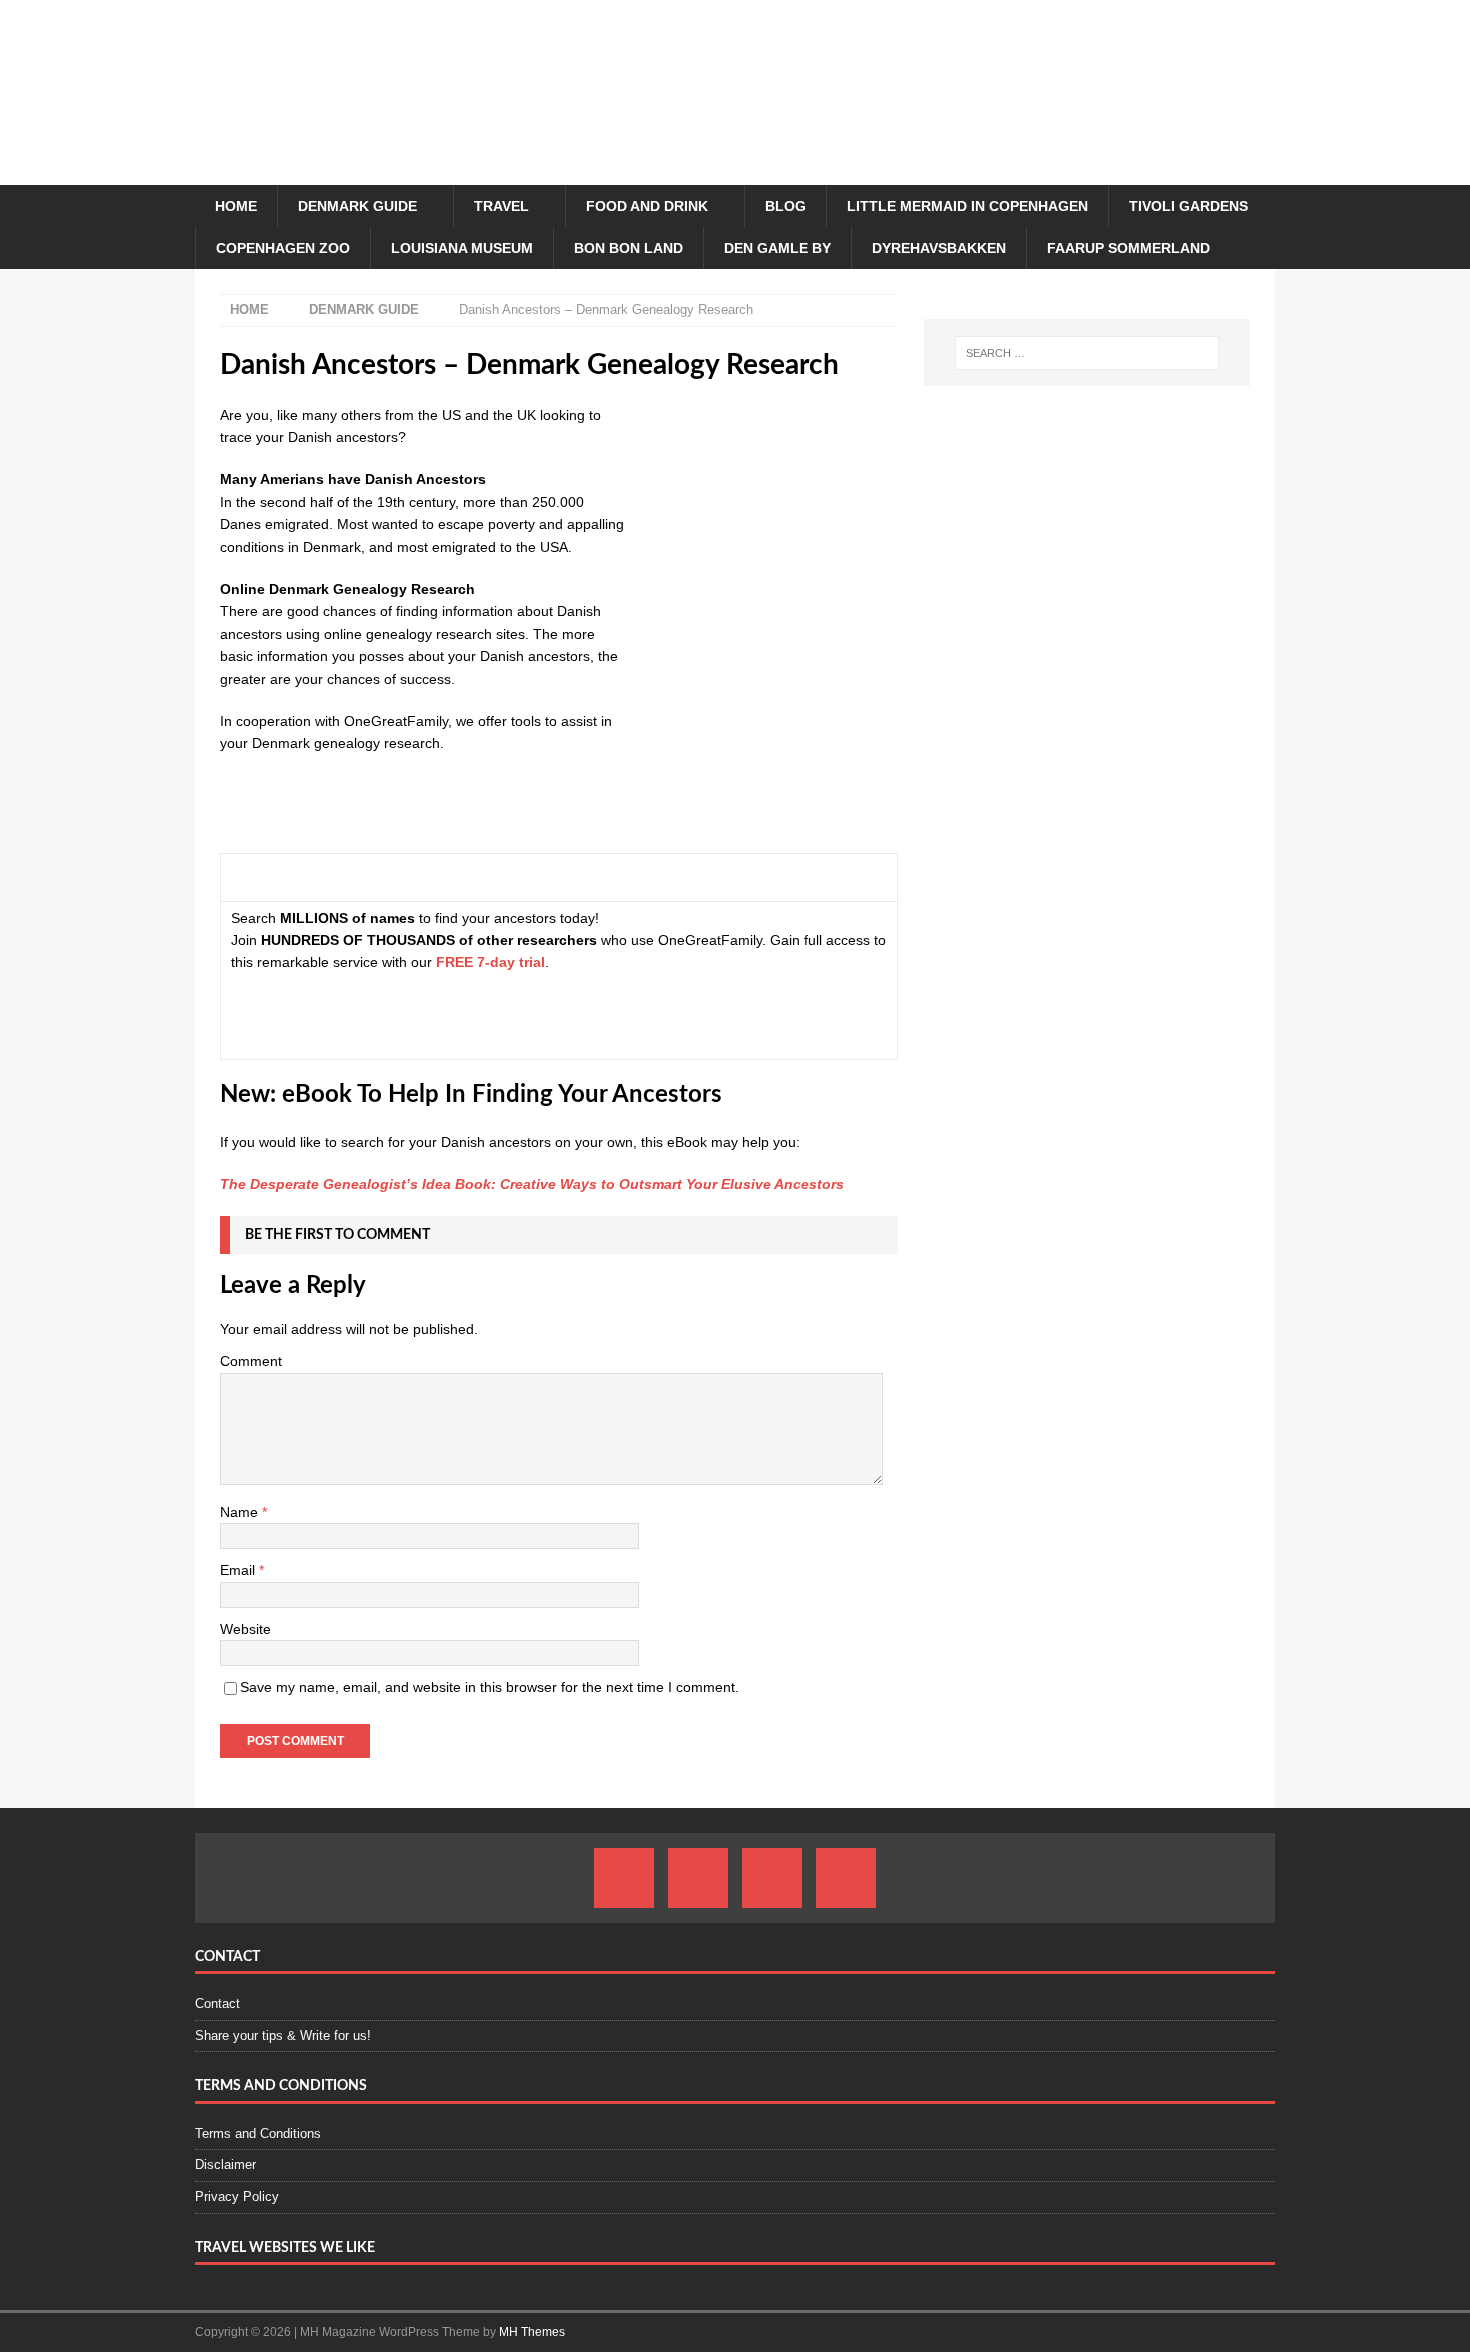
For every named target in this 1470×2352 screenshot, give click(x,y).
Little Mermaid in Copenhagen (967, 206)
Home (236, 206)
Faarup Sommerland (1128, 248)
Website (245, 1629)
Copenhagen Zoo (283, 248)
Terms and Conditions (258, 2133)
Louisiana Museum (462, 248)
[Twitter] (846, 1878)
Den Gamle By (777, 248)
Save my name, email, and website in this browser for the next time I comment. (489, 1687)
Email (239, 1570)
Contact (217, 2003)
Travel (501, 206)
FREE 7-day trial (490, 962)
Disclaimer (225, 2164)
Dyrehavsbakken (939, 248)
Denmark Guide (357, 206)
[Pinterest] (772, 1878)
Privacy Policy (237, 2196)
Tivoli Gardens (1188, 206)
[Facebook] (624, 1878)
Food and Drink (647, 206)
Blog (785, 206)
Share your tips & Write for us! (283, 2035)
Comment (251, 1361)
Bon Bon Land (628, 248)
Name (241, 1512)
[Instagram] (698, 1878)
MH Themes (532, 2332)
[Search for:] (1087, 353)
